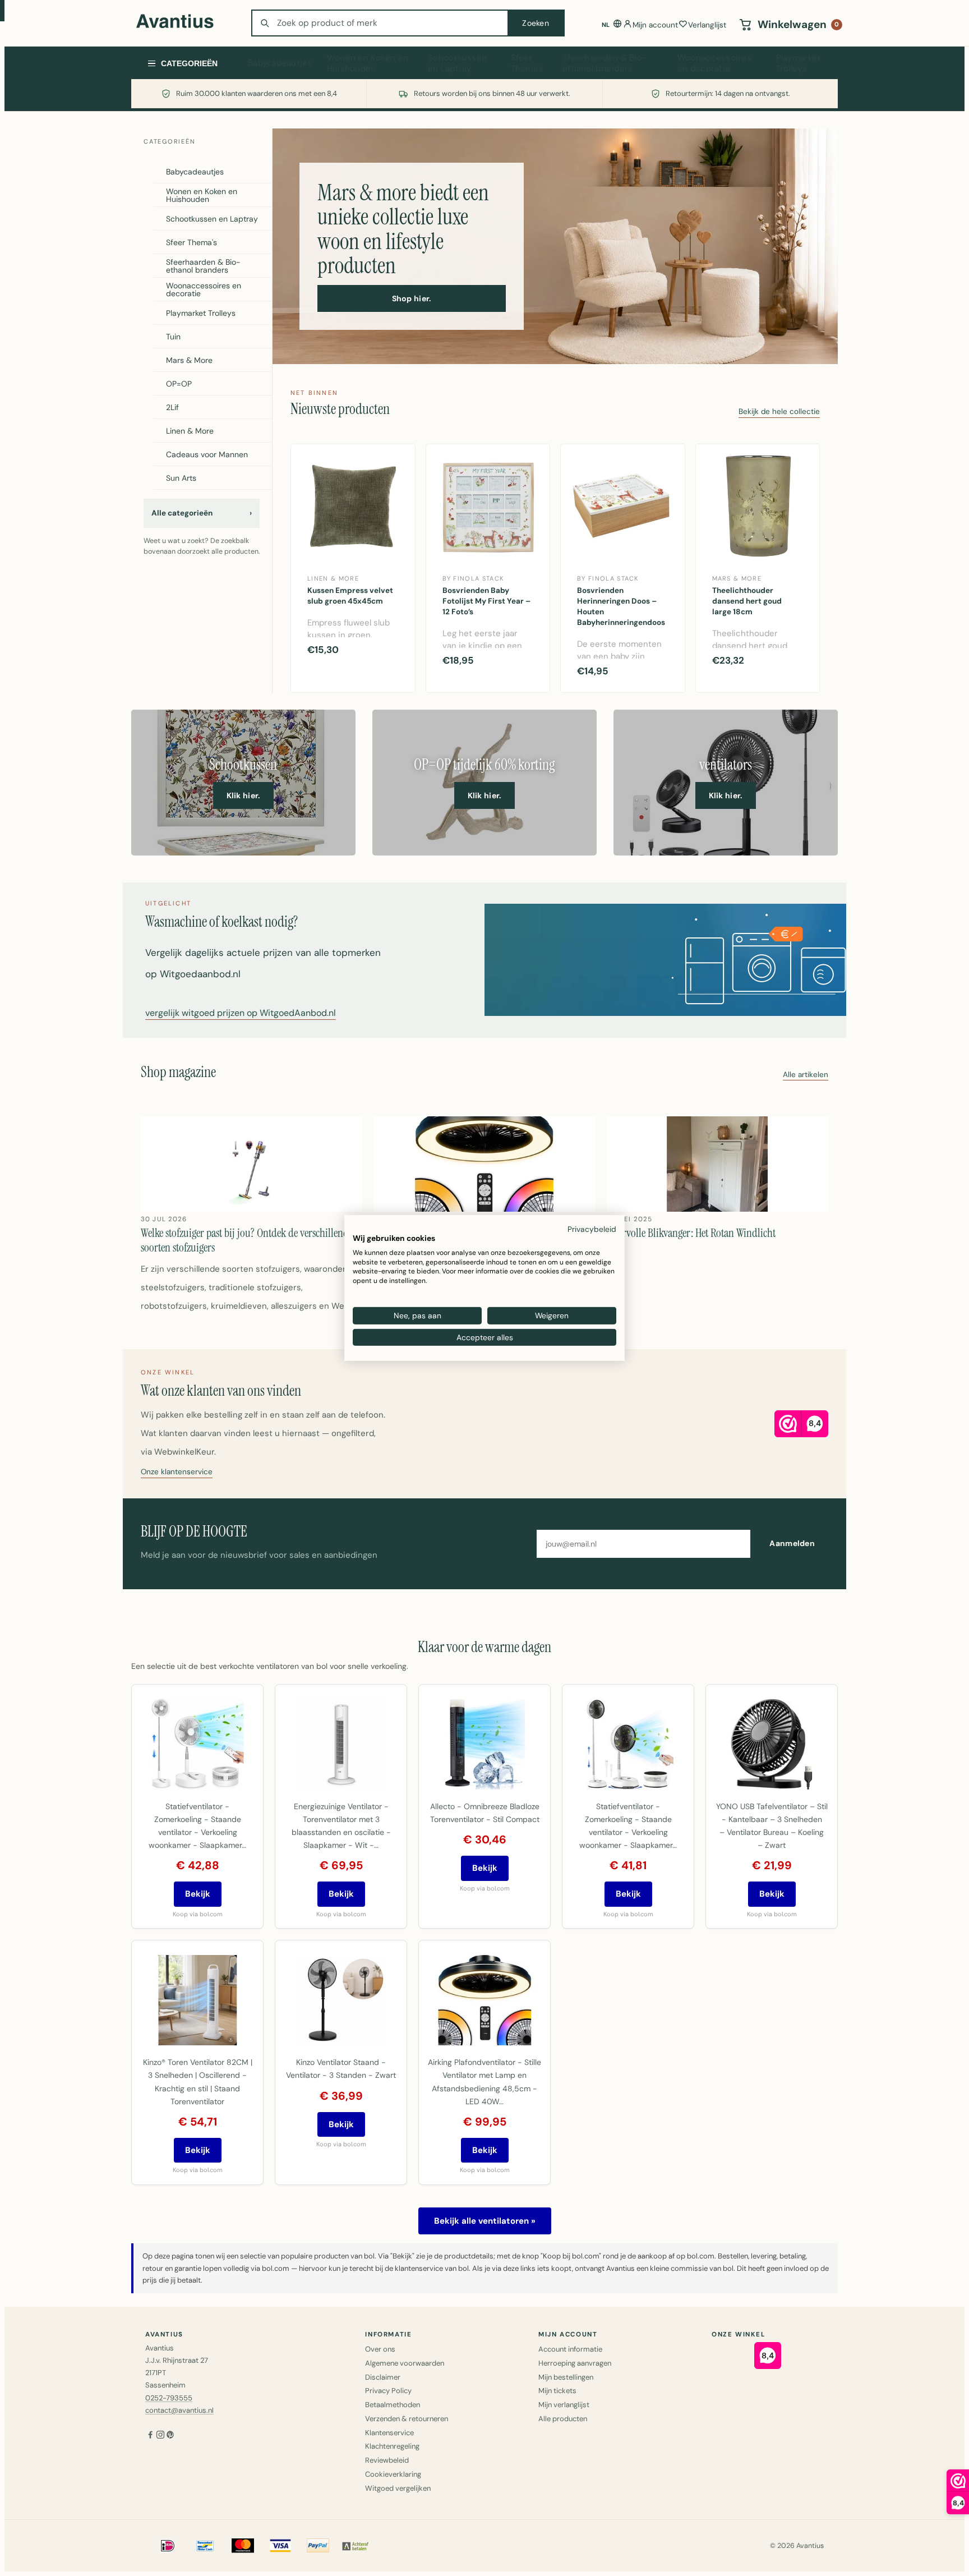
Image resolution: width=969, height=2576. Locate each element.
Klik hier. (244, 795)
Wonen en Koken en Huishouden (368, 63)
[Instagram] (160, 2436)
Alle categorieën (202, 513)
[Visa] (280, 2546)
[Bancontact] (205, 2546)
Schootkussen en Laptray (457, 63)
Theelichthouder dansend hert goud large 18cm (747, 601)
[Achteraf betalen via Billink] (356, 2546)
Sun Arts (181, 478)
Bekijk (198, 1894)
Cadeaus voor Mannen (207, 454)
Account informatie (570, 2349)
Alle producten (563, 2419)
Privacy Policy (388, 2391)
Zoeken (536, 23)
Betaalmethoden (393, 2405)
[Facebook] (150, 2436)
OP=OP (179, 384)
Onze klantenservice (177, 1472)
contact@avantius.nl (179, 2410)
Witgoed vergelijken (398, 2488)
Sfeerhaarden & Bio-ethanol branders (605, 63)
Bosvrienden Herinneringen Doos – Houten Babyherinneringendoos (621, 606)
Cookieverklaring (393, 2474)
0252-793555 (169, 2398)
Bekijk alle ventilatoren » (485, 2221)
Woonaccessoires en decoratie (714, 63)
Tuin (173, 337)
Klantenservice (389, 2433)
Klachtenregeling (392, 2446)
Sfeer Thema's (527, 63)
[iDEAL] (168, 2546)
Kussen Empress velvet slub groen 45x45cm (350, 596)
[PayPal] (318, 2546)
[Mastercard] (243, 2546)
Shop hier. (412, 298)
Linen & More (190, 431)
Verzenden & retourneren (407, 2419)
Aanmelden (792, 1543)
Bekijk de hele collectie (779, 412)
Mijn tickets (557, 2391)
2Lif (172, 407)
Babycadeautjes (280, 63)
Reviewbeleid (387, 2460)
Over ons (380, 2349)
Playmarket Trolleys (799, 63)
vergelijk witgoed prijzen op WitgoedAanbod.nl (241, 1014)
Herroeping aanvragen (575, 2363)
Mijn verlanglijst (564, 2405)
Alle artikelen (806, 1075)
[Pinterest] (170, 2436)
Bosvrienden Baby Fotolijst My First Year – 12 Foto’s (486, 601)
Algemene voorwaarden (405, 2363)
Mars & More (189, 360)
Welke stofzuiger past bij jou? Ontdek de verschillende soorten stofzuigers (247, 1240)
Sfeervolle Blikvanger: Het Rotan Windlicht (691, 1233)
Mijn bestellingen (566, 2377)
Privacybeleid (592, 1229)
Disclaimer (383, 2377)
